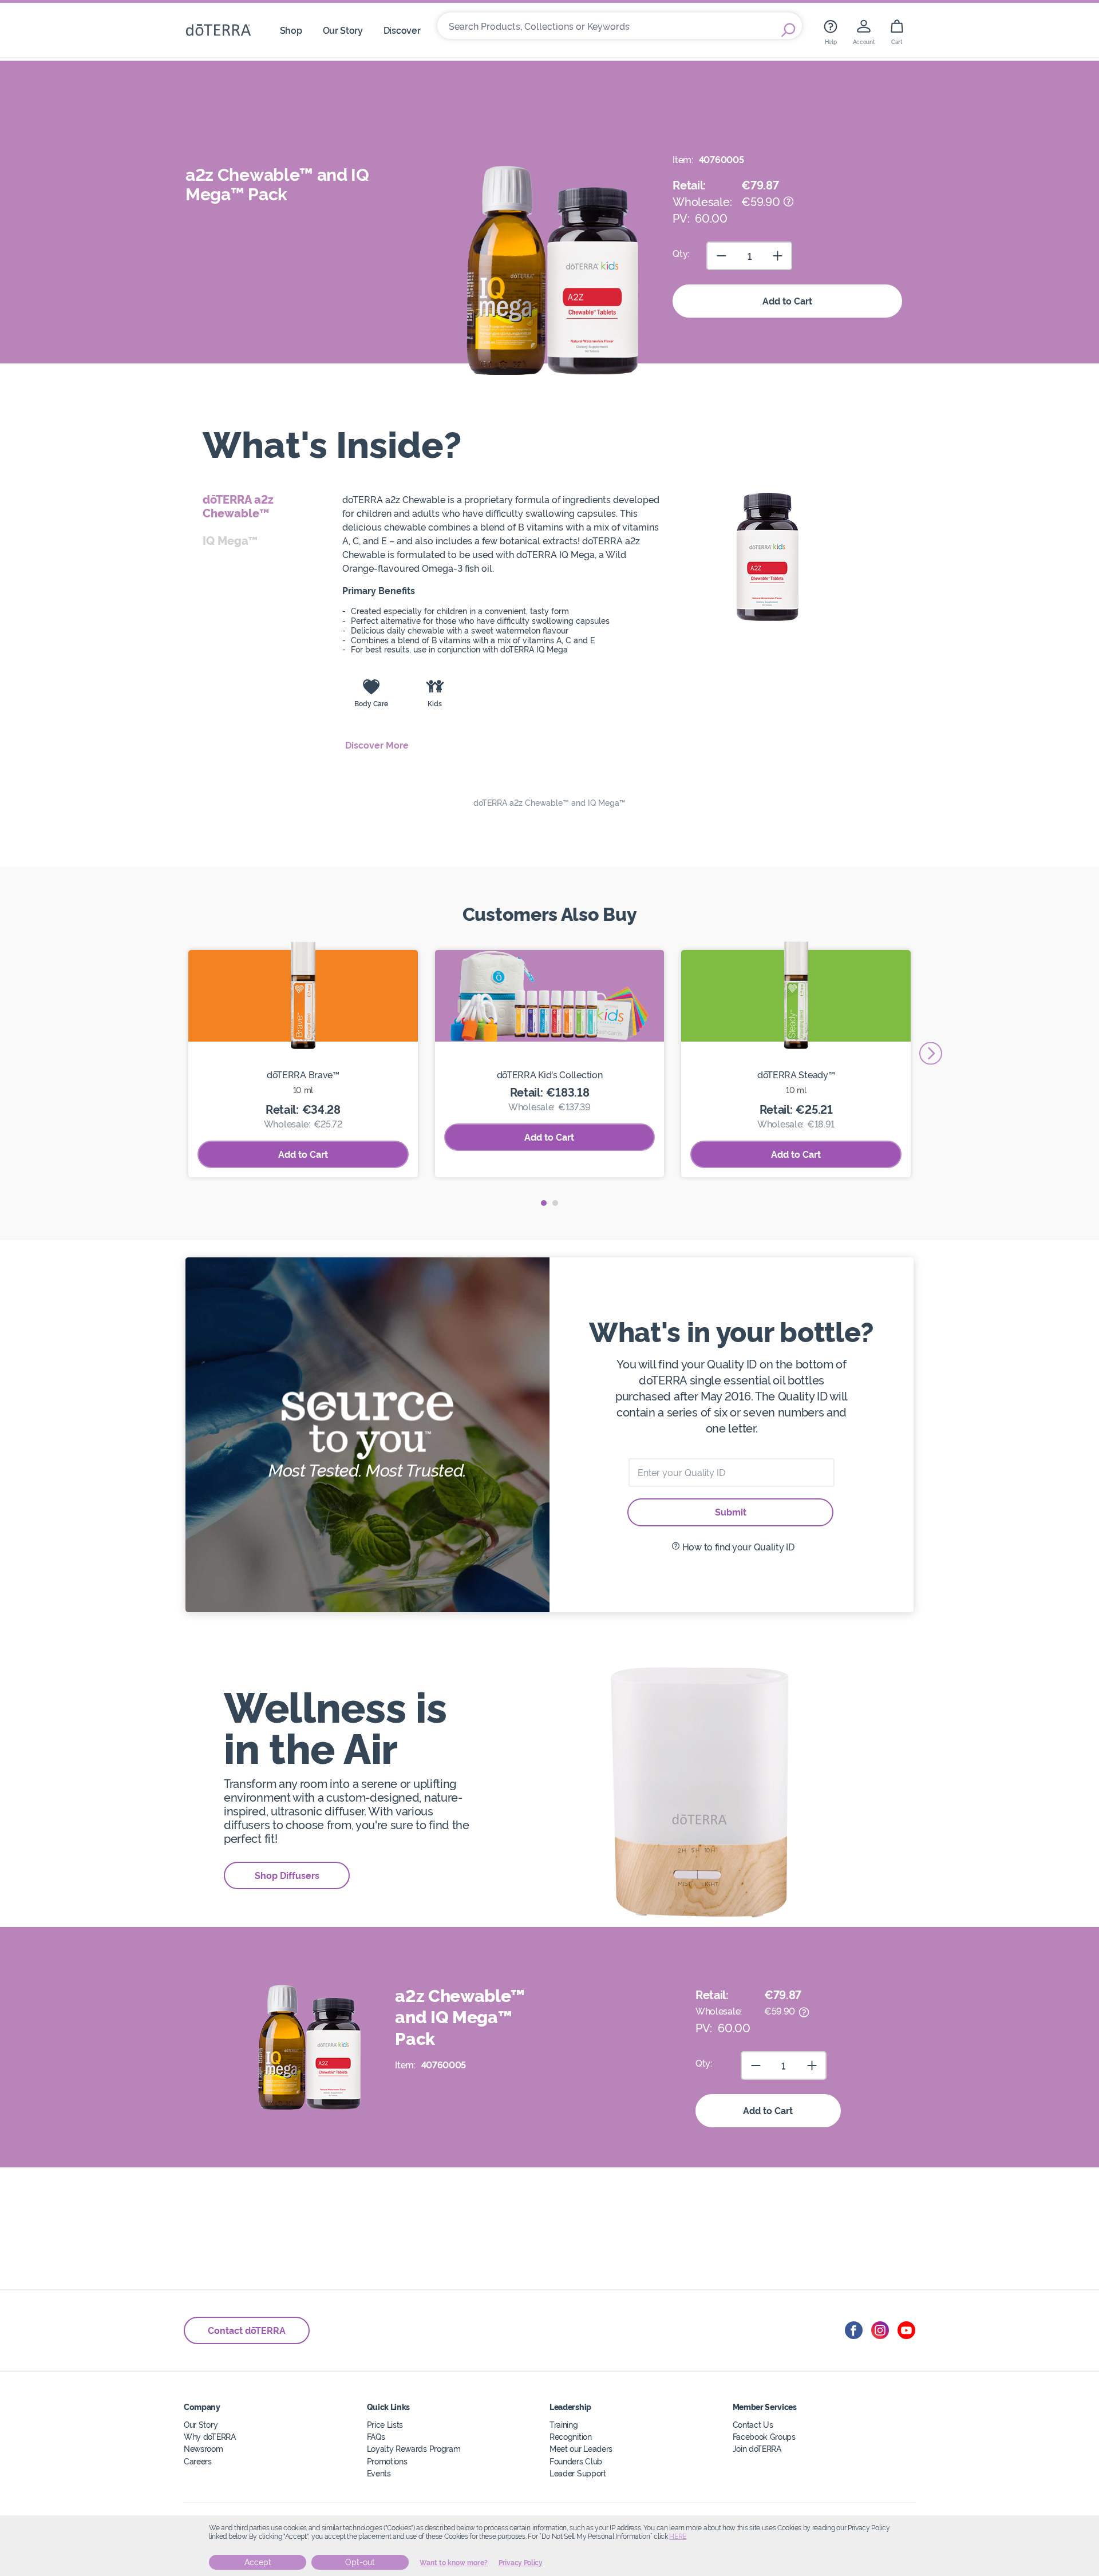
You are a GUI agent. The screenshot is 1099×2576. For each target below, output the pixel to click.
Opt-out (360, 2562)
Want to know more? (454, 2563)
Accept (258, 2562)
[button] (544, 1203)
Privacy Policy (521, 2563)
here (678, 2537)
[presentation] (931, 1054)
